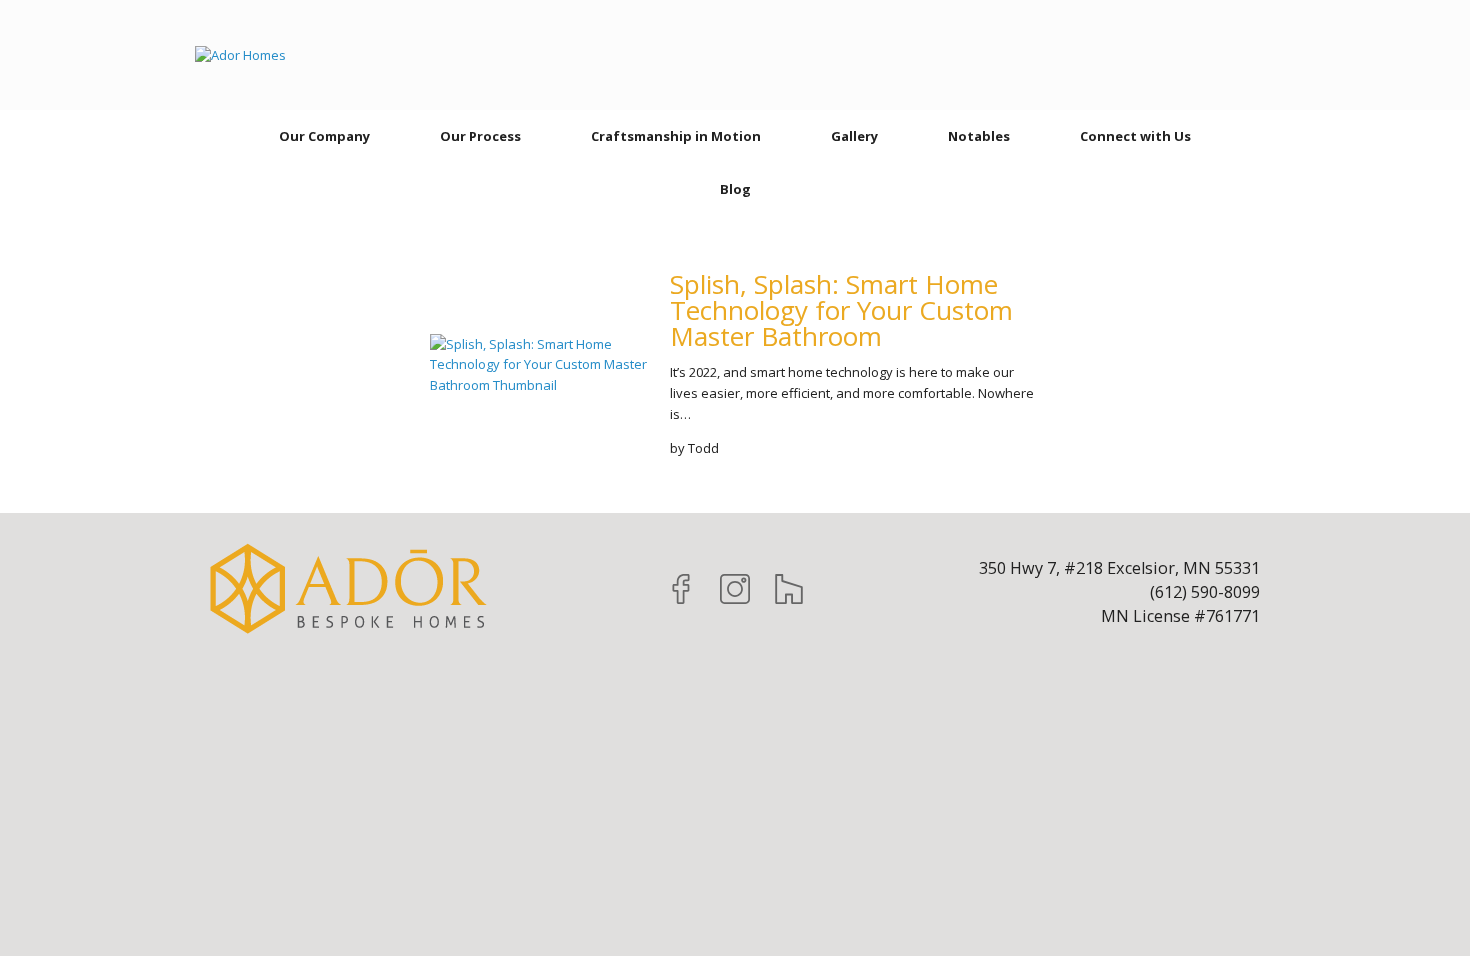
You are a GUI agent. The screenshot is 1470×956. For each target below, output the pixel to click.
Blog (735, 189)
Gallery (854, 136)
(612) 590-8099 (1205, 592)
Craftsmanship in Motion (676, 136)
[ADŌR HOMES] (240, 55)
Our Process (480, 136)
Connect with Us (1135, 136)
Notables (979, 136)
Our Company (324, 136)
